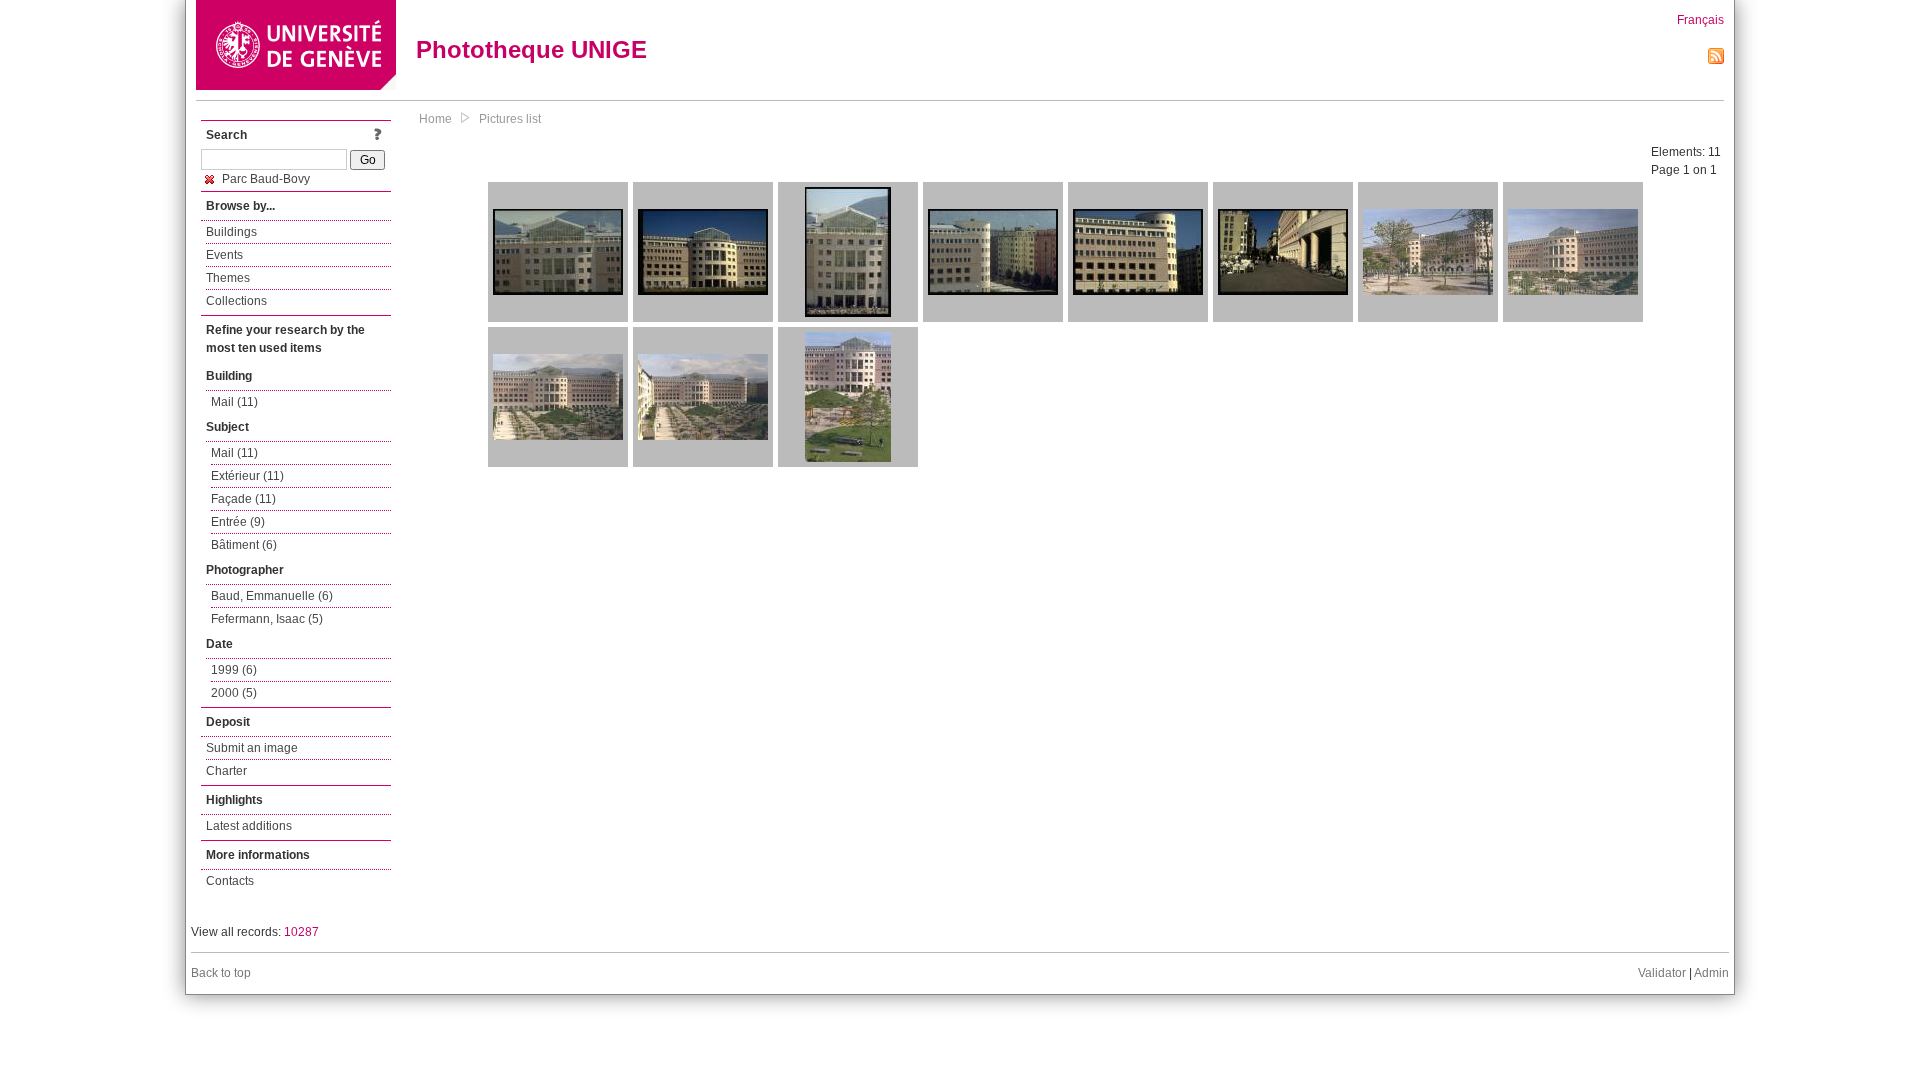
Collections (236, 301)
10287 (301, 932)
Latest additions (249, 826)
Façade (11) (243, 499)
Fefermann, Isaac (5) (267, 619)
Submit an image (252, 748)
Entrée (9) (238, 522)
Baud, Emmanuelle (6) (272, 596)
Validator (1662, 973)
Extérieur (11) (247, 476)
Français (1700, 20)
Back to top (221, 973)
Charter (226, 771)
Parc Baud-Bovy (264, 179)
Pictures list (510, 119)
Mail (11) (234, 402)
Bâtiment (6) (244, 545)
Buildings (231, 232)
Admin (1711, 973)
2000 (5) (234, 693)
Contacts (230, 881)
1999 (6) (234, 670)
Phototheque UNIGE (531, 49)
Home (435, 119)
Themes (228, 278)
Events (224, 255)
